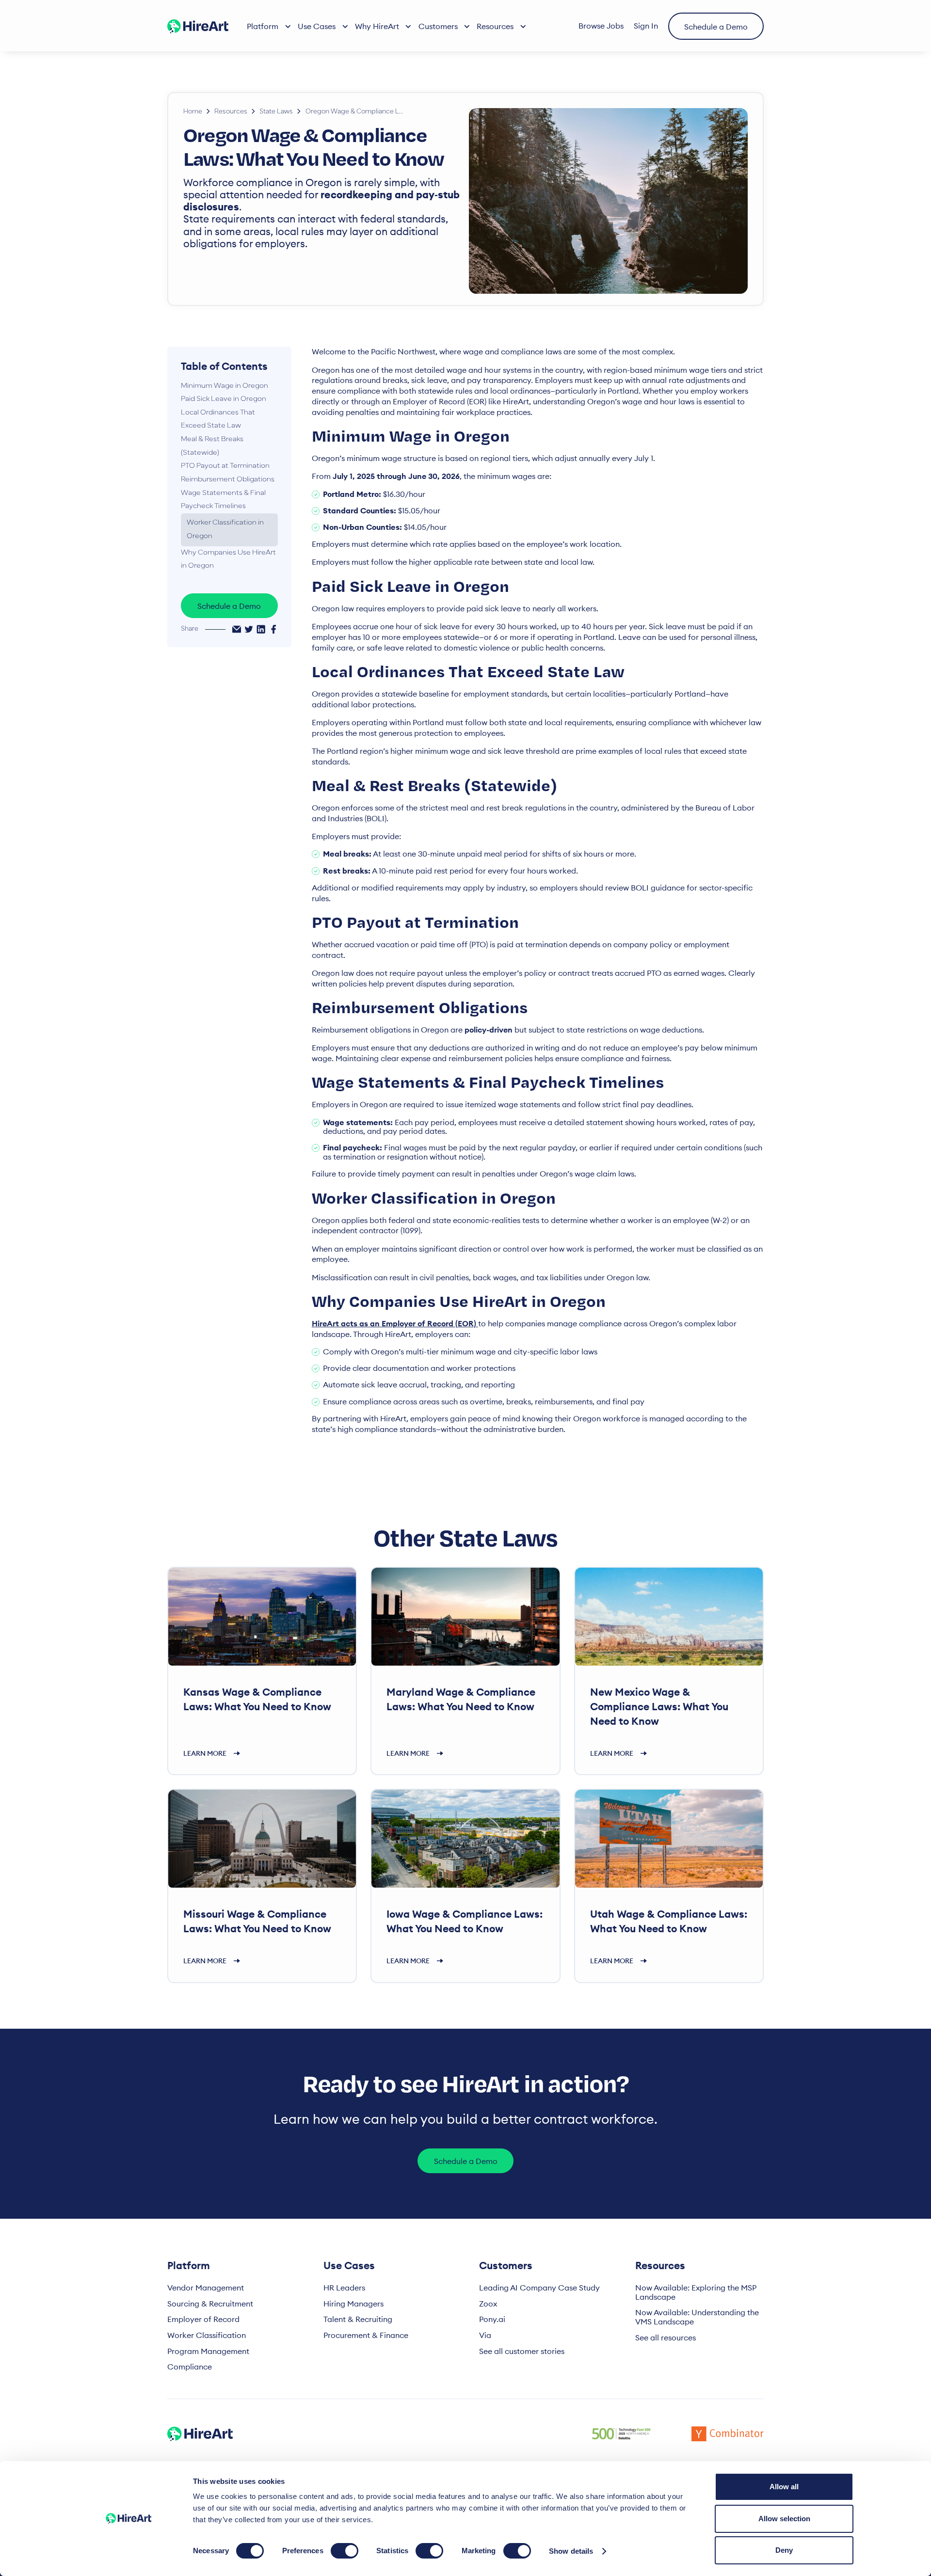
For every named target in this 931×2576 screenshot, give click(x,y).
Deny (784, 2550)
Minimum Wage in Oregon (225, 386)
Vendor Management (206, 2288)
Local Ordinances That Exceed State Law (218, 420)
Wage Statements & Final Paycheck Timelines (223, 500)
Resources (231, 112)
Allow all (784, 2487)
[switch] (345, 2551)
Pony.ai (492, 2319)
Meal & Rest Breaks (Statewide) (212, 446)
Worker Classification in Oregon (225, 530)
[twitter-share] (249, 629)
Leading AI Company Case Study (539, 2288)
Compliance (190, 2367)
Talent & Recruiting (358, 2319)
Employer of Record (203, 2319)
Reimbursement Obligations (228, 480)
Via (485, 2335)
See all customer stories (522, 2351)
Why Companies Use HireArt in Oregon (228, 560)
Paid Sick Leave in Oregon (224, 399)
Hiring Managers (353, 2304)
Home (193, 112)
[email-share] (237, 629)
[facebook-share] (273, 629)
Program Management (208, 2351)
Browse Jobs (601, 26)
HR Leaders (344, 2288)
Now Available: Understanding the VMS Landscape (697, 2317)
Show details (571, 2551)
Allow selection (784, 2519)
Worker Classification (207, 2335)
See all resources (666, 2338)
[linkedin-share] (261, 629)
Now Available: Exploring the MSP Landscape (696, 2292)
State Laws (276, 112)
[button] (269, 26)
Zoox (488, 2304)
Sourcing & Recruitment (210, 2304)
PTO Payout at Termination (225, 466)
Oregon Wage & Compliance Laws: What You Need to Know (356, 112)
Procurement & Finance (366, 2335)
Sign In (646, 26)
